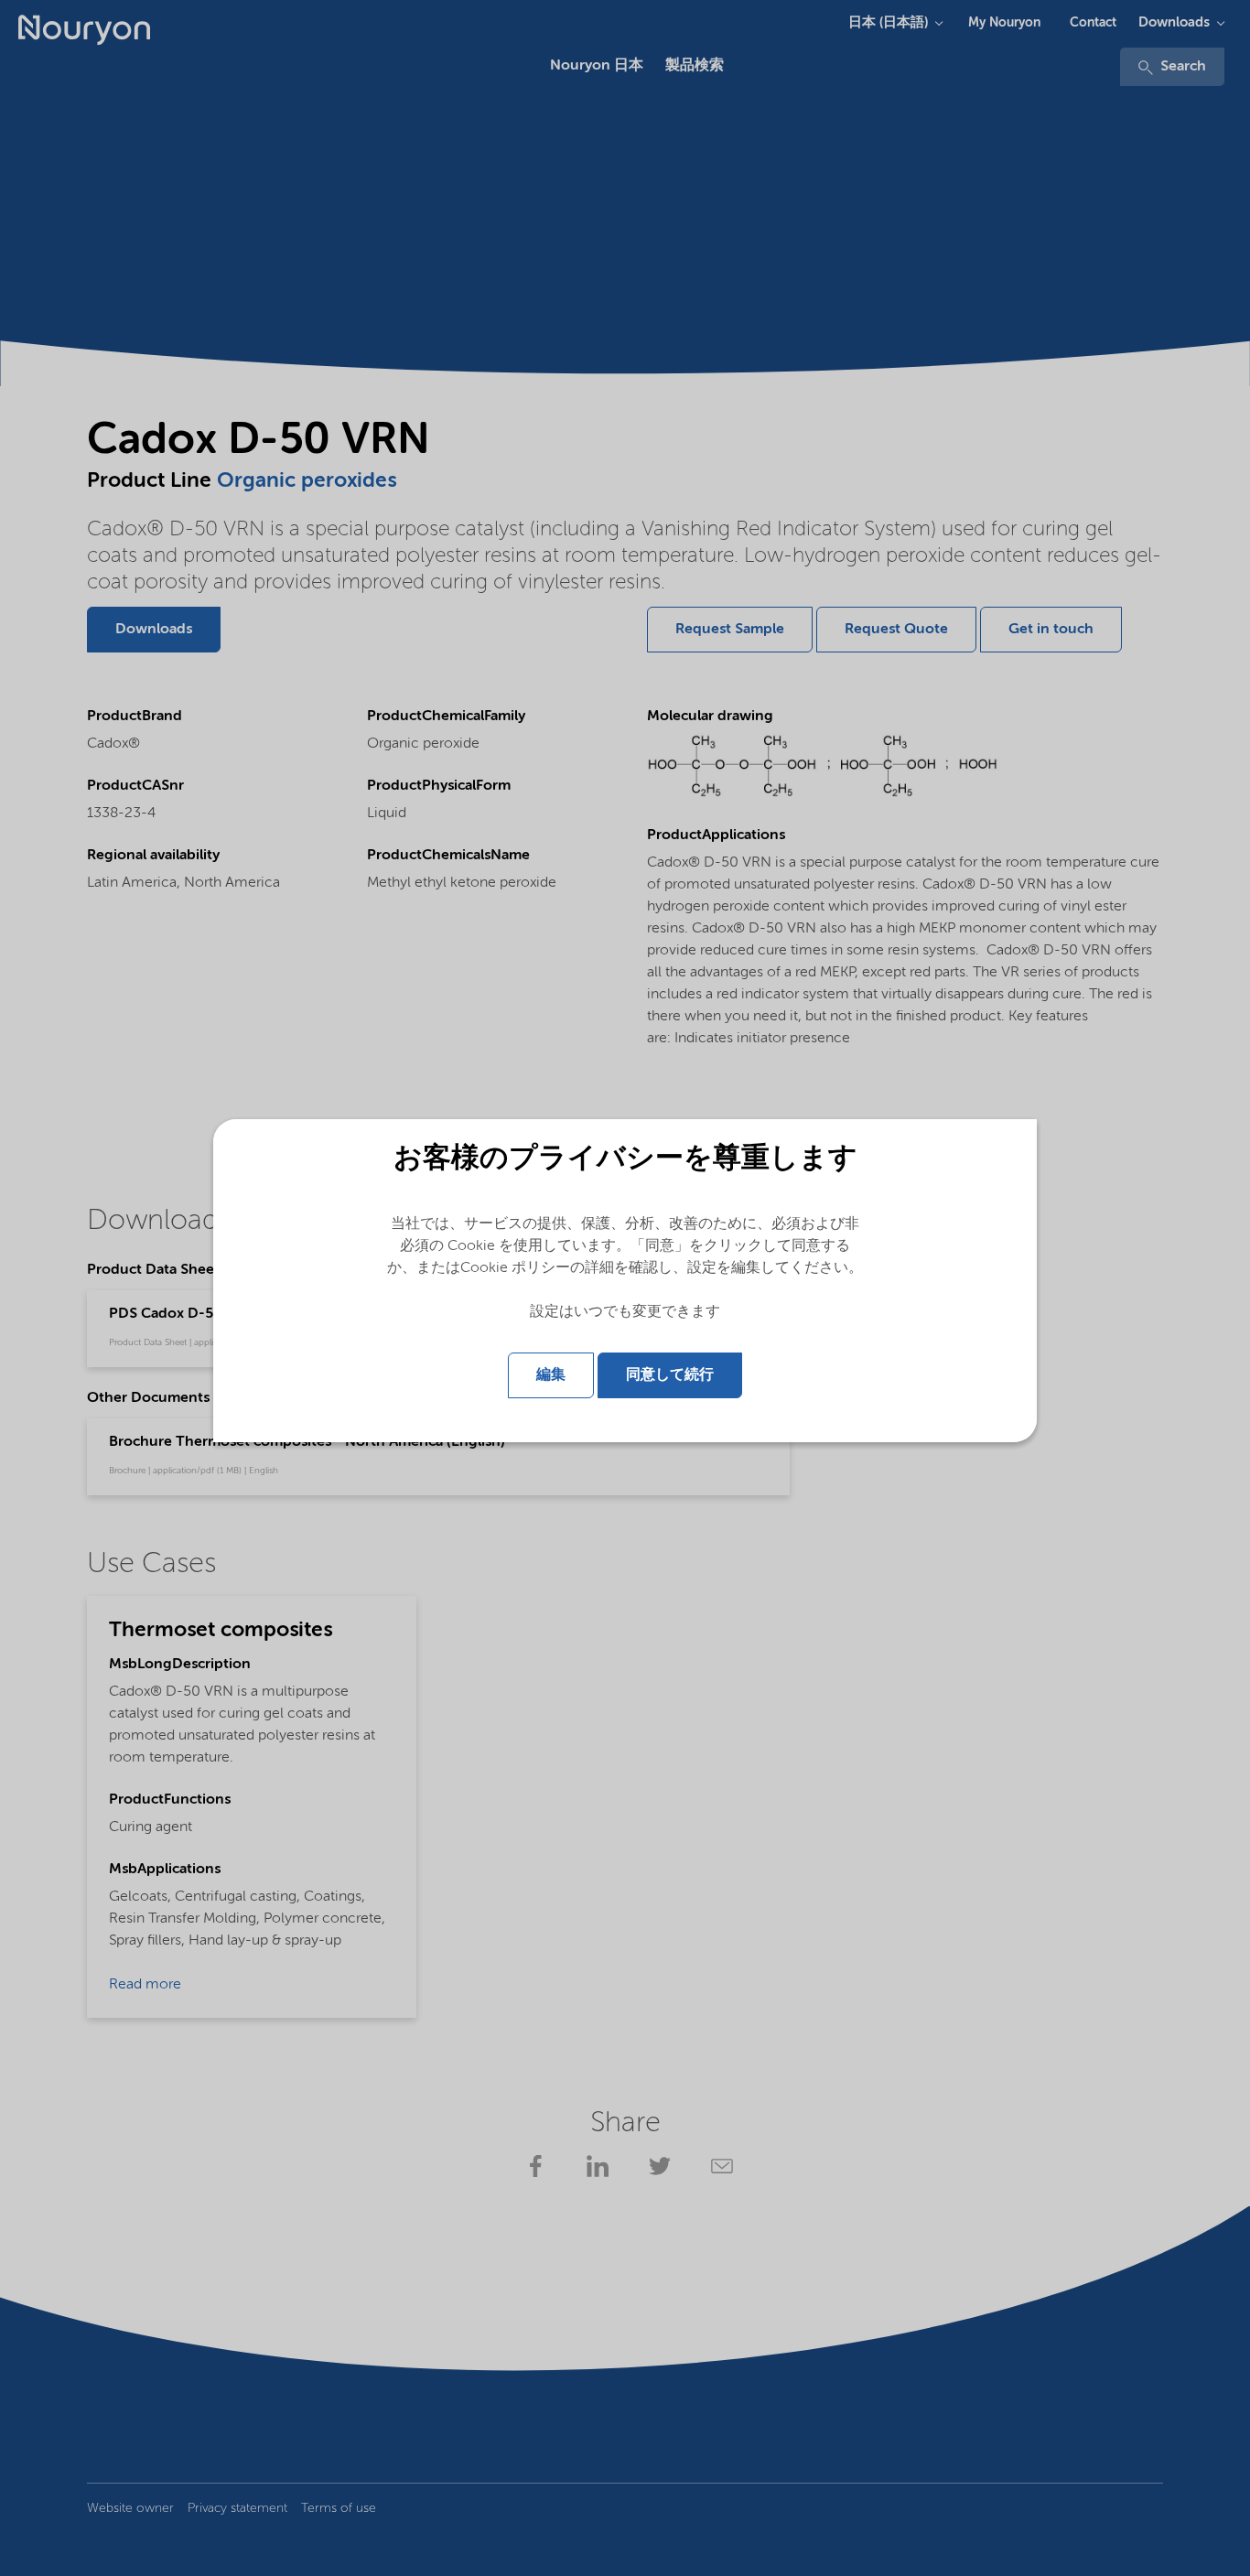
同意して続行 (670, 1375)
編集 (551, 1375)
